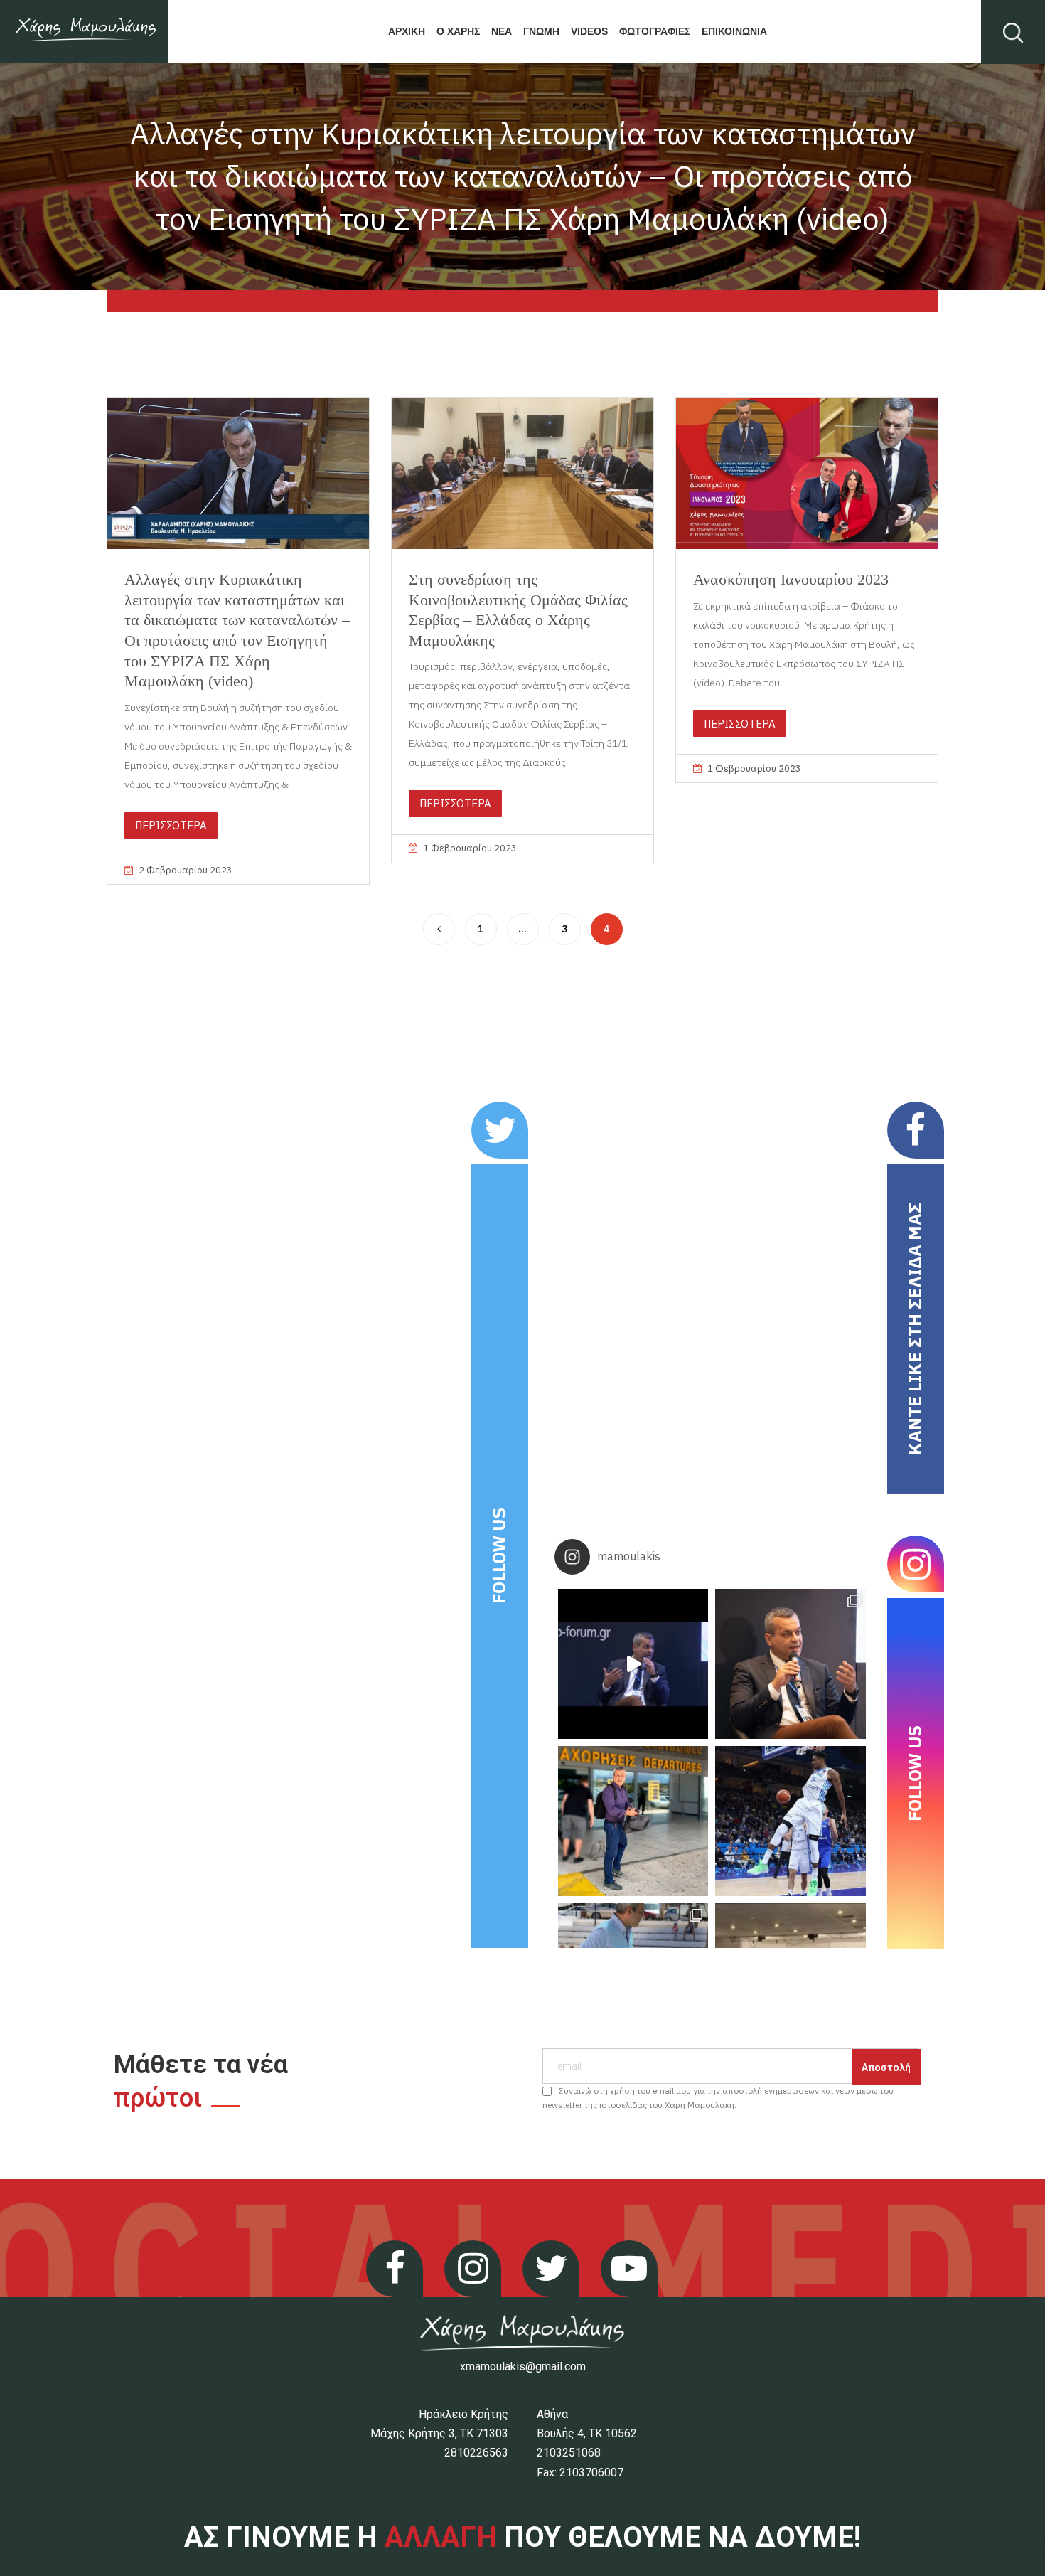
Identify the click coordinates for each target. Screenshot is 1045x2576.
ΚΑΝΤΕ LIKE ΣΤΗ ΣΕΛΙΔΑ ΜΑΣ (915, 1329)
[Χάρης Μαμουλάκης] (84, 31)
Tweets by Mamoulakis (195, 1111)
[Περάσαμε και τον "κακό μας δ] (790, 1821)
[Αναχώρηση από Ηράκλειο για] (633, 1821)
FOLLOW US (499, 1556)
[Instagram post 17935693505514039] (633, 1664)
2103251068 (569, 2453)
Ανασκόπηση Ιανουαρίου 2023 (791, 579)
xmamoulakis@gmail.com (523, 2367)
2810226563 (476, 2453)
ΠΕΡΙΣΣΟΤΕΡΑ (171, 825)
